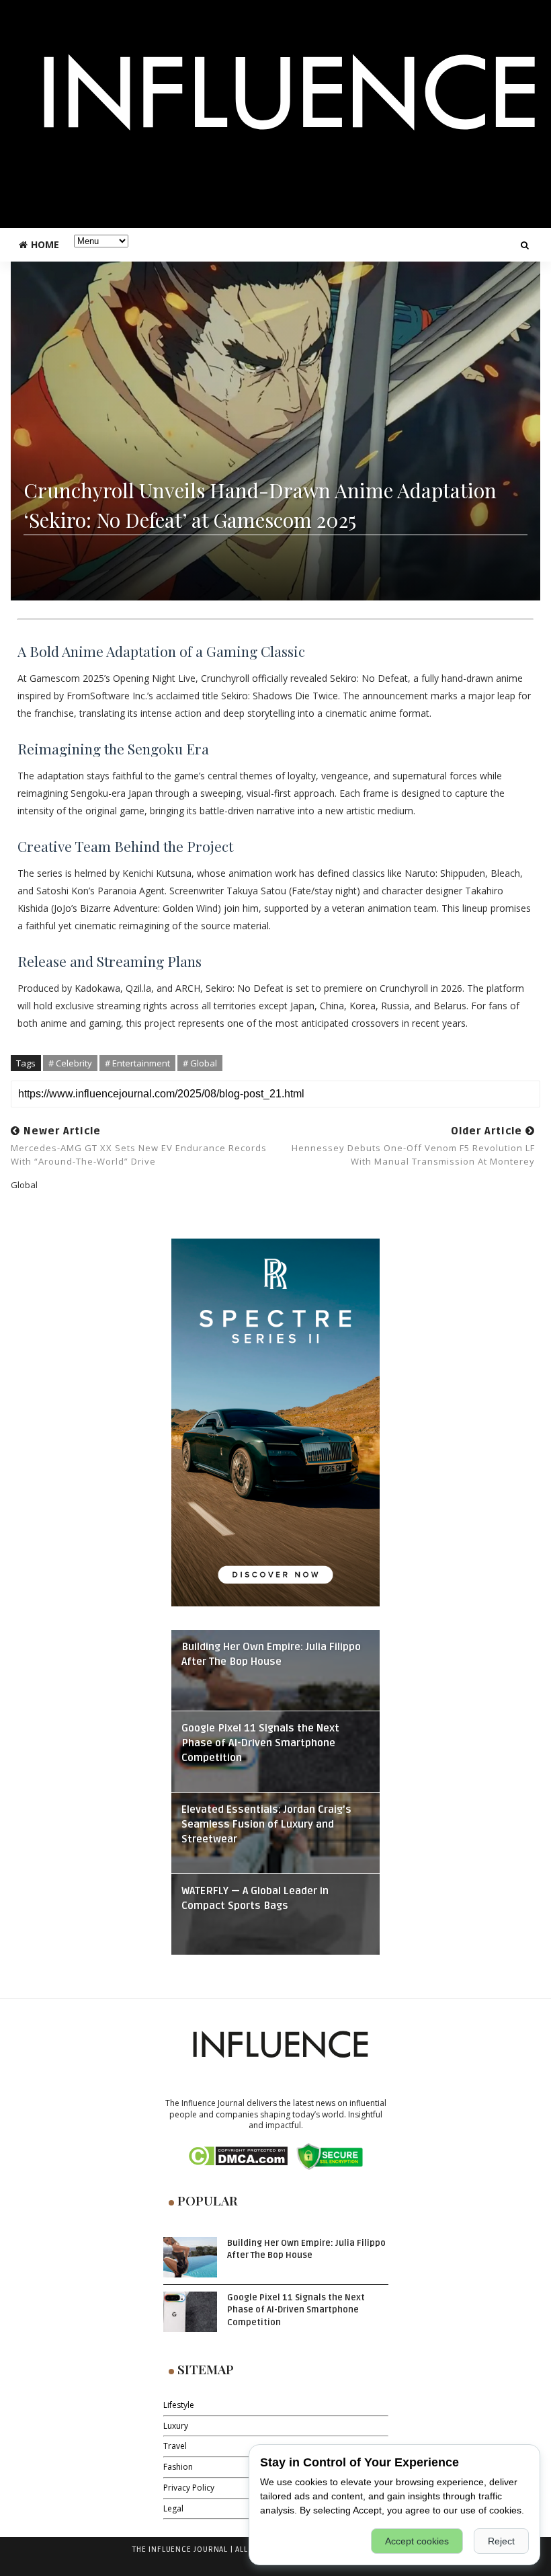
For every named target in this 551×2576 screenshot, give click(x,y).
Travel (175, 2446)
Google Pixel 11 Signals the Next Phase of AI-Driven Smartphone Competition (260, 1743)
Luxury (176, 2426)
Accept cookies (417, 2541)
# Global (200, 1063)
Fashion (178, 2467)
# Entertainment (137, 1063)
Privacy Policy (189, 2488)
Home (45, 244)
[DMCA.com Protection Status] (238, 2155)
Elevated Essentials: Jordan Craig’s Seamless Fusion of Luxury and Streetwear (266, 1825)
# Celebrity (70, 1063)
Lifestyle (179, 2405)
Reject (501, 2541)
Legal (173, 2508)
